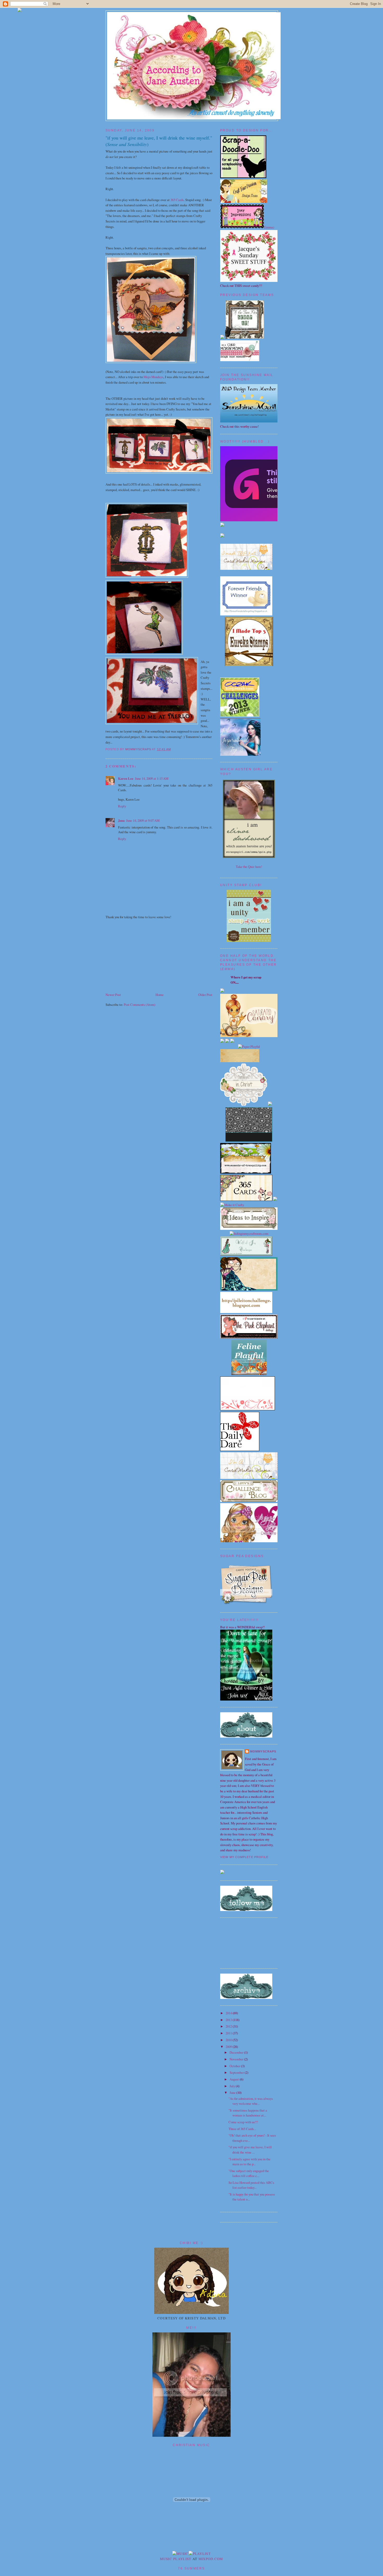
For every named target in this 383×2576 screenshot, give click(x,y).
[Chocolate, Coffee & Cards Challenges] (249, 1140)
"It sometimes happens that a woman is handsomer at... (248, 2113)
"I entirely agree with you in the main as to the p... (249, 2161)
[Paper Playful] (249, 1047)
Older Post (205, 995)
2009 (229, 2047)
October (235, 2066)
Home (160, 995)
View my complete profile (244, 1857)
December (237, 2052)
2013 (229, 2020)
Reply (122, 806)
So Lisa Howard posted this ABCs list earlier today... (251, 2185)
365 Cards (177, 200)
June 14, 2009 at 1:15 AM (152, 778)
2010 (229, 2040)
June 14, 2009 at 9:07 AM (143, 820)
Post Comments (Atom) (140, 1005)
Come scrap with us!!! (243, 2122)
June (233, 2093)
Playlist (182, 2559)
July (233, 2086)
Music (166, 2559)
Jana (121, 820)
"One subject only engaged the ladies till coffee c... (249, 2173)
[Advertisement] (145, 955)
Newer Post (113, 995)
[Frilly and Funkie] (246, 1172)
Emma (269, 227)
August (235, 2079)
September (237, 2072)
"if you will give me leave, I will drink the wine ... (250, 2149)
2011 (229, 2033)
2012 (229, 2026)
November (237, 2059)
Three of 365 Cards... (242, 2129)
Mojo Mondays (153, 377)
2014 (229, 2013)
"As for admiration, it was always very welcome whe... (251, 2101)
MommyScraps (263, 1751)
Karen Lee (126, 778)
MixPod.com (211, 2559)
